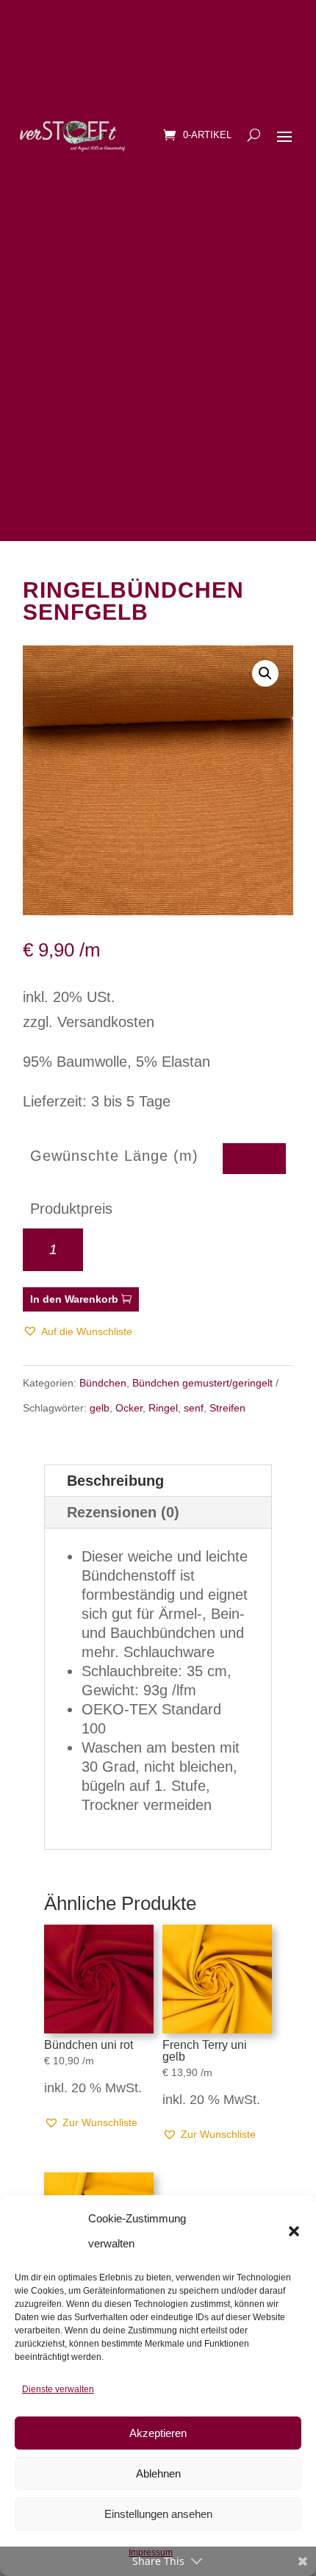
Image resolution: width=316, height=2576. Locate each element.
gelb (100, 1408)
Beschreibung (115, 1481)
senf (194, 1408)
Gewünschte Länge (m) (114, 1156)
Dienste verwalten (58, 2389)
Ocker (129, 1408)
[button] (294, 2231)
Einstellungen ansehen (158, 2514)
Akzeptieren (158, 2433)
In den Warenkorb (74, 1299)
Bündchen (103, 1383)
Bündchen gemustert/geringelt (202, 1383)
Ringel (163, 1408)
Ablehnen (158, 2473)
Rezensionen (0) (123, 1512)
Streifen (227, 1408)
